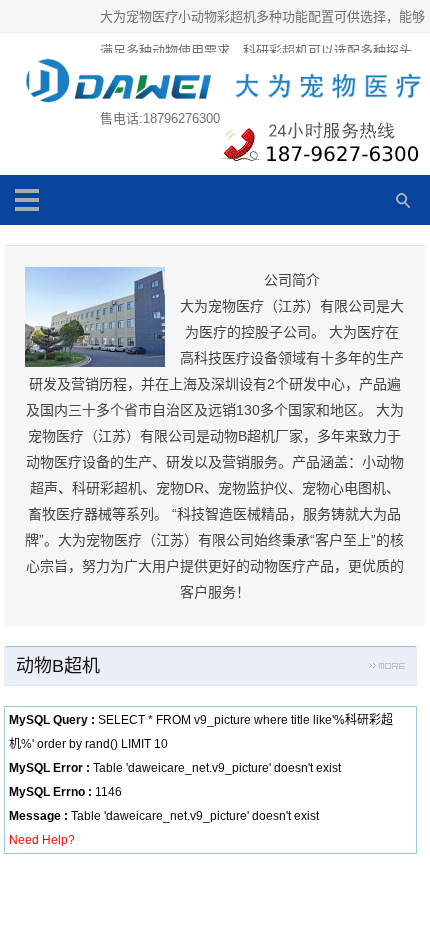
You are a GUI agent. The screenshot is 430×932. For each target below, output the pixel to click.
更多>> (387, 669)
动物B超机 (58, 666)
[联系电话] (317, 147)
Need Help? (42, 840)
